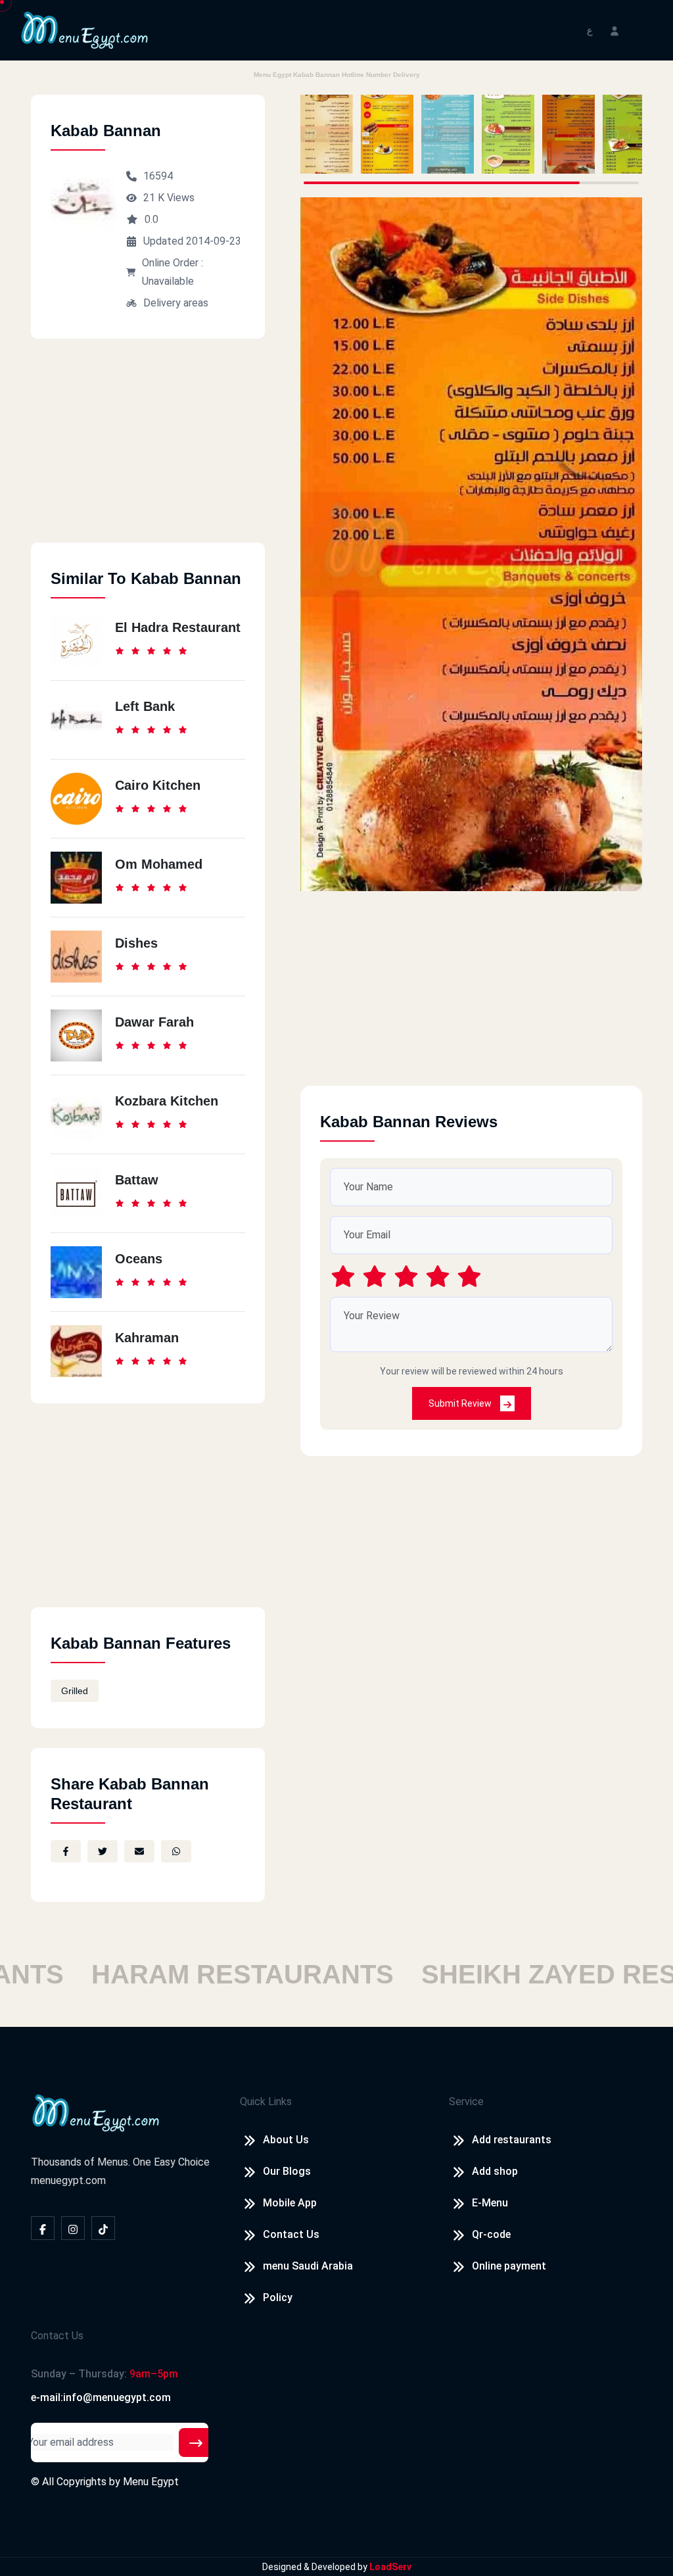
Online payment (509, 2266)
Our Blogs (287, 2171)
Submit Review (461, 1403)
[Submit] (196, 2442)
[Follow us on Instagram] (73, 2228)
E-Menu (490, 2203)
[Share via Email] (139, 1851)
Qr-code (491, 2234)
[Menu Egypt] (85, 29)
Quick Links (266, 2102)
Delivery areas (176, 303)
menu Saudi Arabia (308, 2266)
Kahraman (147, 1338)
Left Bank (145, 706)
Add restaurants (512, 2140)
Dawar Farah (154, 1022)
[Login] (615, 30)
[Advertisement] (148, 450)
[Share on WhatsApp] (176, 1851)
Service (466, 2102)
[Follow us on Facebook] (43, 2228)
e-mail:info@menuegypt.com (101, 2397)
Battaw (137, 1180)
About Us (286, 2140)
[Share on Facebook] (66, 1851)
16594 (158, 176)
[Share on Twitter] (103, 1851)
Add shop (495, 2171)
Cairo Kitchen (158, 785)
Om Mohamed (159, 864)
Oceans (139, 1259)
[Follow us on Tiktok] (103, 2228)
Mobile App (290, 2203)
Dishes (136, 943)
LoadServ (390, 2567)
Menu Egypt (151, 2482)
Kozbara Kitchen (167, 1101)
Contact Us (291, 2234)
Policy (278, 2297)
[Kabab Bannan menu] (327, 134)
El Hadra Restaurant (178, 627)
